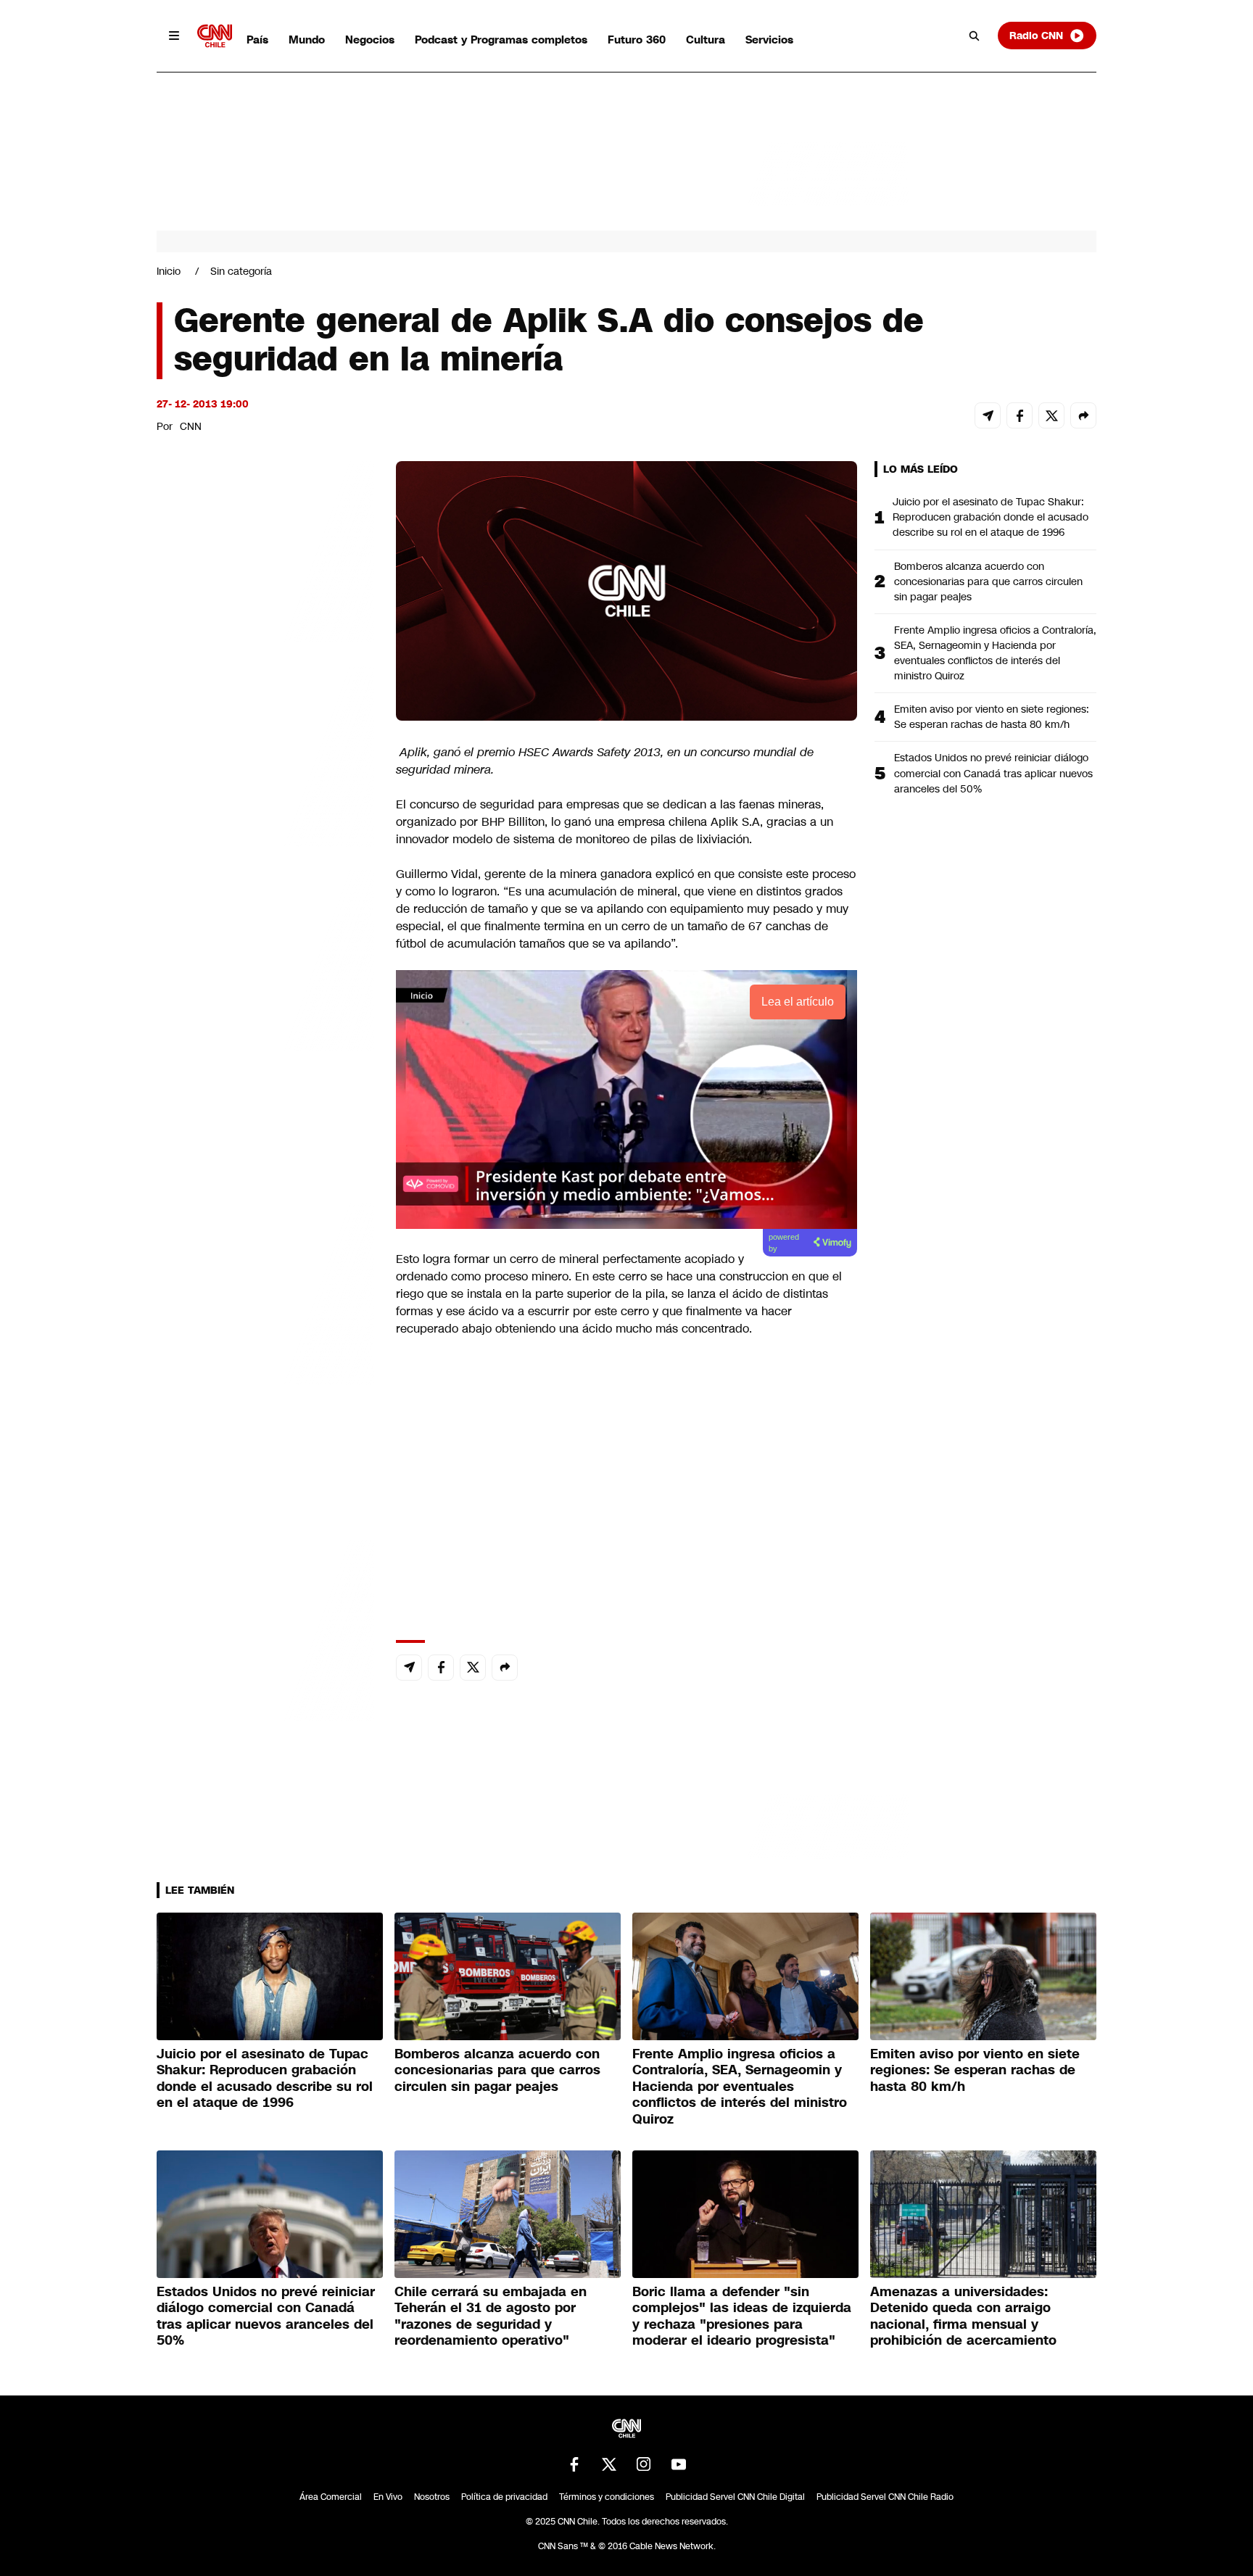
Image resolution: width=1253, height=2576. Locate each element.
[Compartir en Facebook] (1020, 415)
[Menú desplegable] (174, 36)
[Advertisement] (265, 1292)
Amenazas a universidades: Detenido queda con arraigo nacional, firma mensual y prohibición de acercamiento (963, 2316)
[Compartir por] (1083, 415)
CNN (191, 426)
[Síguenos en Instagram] (644, 2464)
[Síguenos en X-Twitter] (609, 2464)
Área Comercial (331, 2497)
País (257, 40)
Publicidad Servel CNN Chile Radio (885, 2497)
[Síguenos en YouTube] (679, 2464)
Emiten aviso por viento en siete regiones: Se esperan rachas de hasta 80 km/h (992, 717)
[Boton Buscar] (975, 36)
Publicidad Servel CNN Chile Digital (735, 2497)
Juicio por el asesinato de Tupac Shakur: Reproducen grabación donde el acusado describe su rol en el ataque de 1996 (991, 517)
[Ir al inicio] (215, 36)
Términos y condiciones (607, 2497)
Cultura (706, 40)
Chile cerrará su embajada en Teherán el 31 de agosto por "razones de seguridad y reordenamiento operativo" (491, 2316)
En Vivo (388, 2497)
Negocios (370, 40)
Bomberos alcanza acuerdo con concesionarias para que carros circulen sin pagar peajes (988, 581)
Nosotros (432, 2497)
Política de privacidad (504, 2497)
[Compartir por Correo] (988, 415)
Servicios (769, 40)
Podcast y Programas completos (501, 40)
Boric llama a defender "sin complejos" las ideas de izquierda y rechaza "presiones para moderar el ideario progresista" (742, 2316)
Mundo (307, 40)
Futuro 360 (637, 40)
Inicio (169, 271)
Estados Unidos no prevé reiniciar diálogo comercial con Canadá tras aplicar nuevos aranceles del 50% (993, 773)
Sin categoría (241, 271)
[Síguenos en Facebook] (574, 2464)
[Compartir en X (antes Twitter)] (1051, 415)
